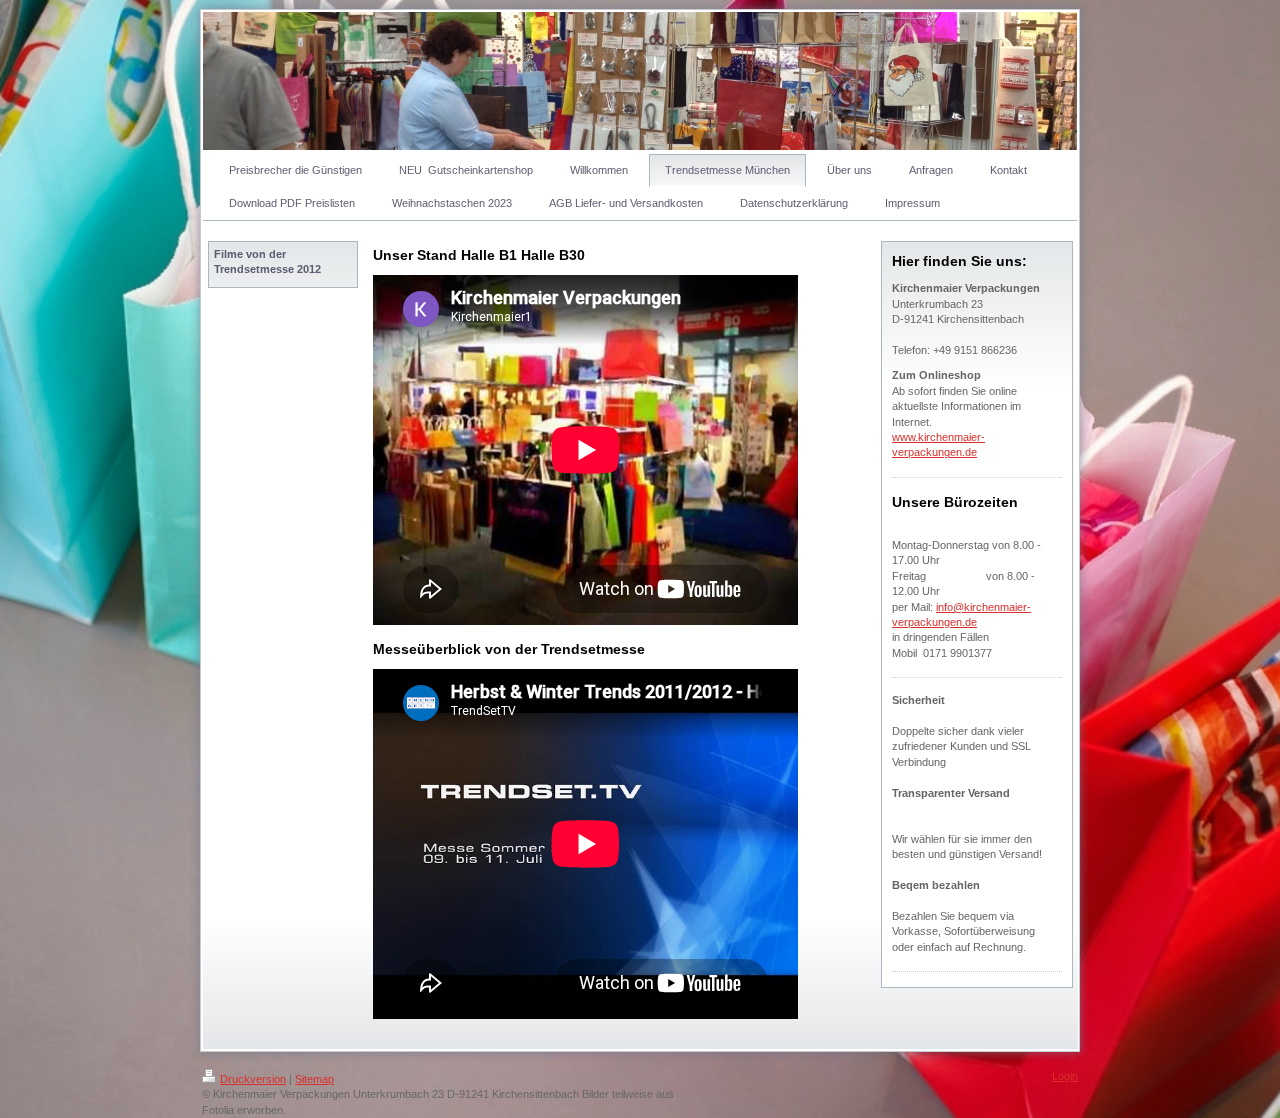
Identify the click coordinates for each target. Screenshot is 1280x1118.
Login (1065, 1076)
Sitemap (314, 1079)
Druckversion (253, 1079)
